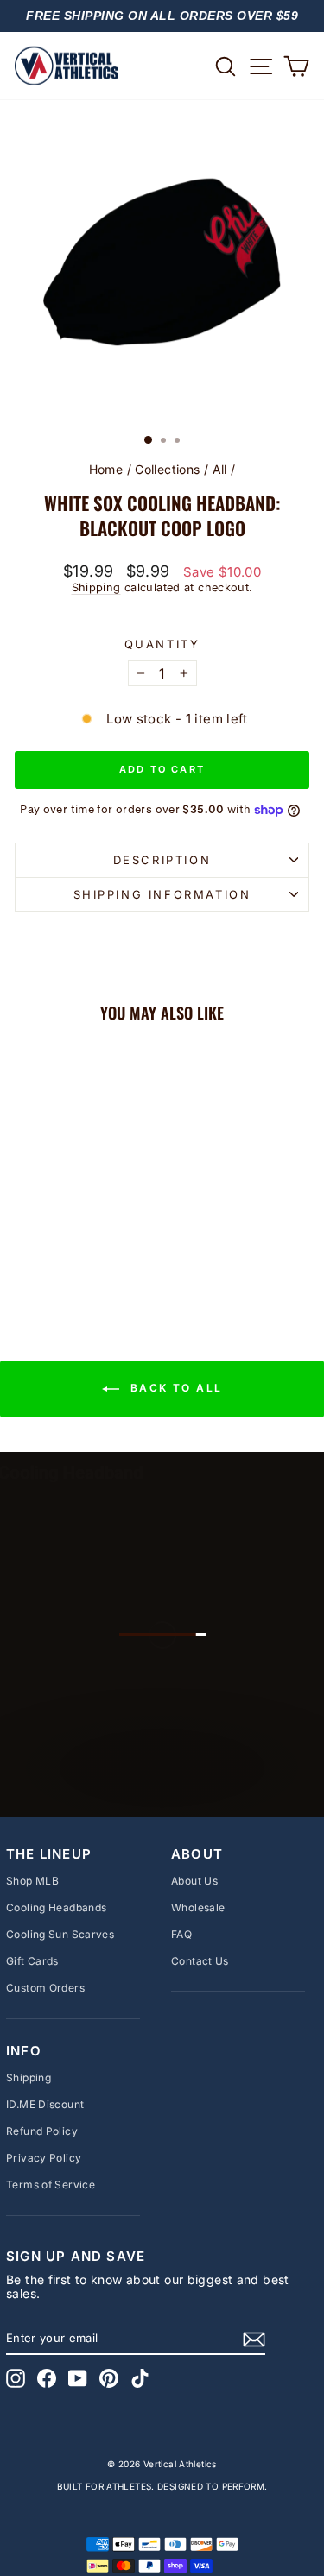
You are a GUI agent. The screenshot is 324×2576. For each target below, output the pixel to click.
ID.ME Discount (45, 2104)
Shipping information (162, 894)
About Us (194, 1881)
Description (162, 860)
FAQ (181, 1934)
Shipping (96, 587)
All (220, 469)
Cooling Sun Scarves (60, 1934)
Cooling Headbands (56, 1907)
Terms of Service (51, 2185)
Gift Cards (32, 1961)
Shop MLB (32, 1881)
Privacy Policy (44, 2158)
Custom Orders (45, 1988)
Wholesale (198, 1907)
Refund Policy (42, 2131)
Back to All (175, 1389)
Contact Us (200, 1961)
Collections (167, 469)
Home (106, 469)
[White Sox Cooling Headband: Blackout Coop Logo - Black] (70, 1258)
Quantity (162, 644)
